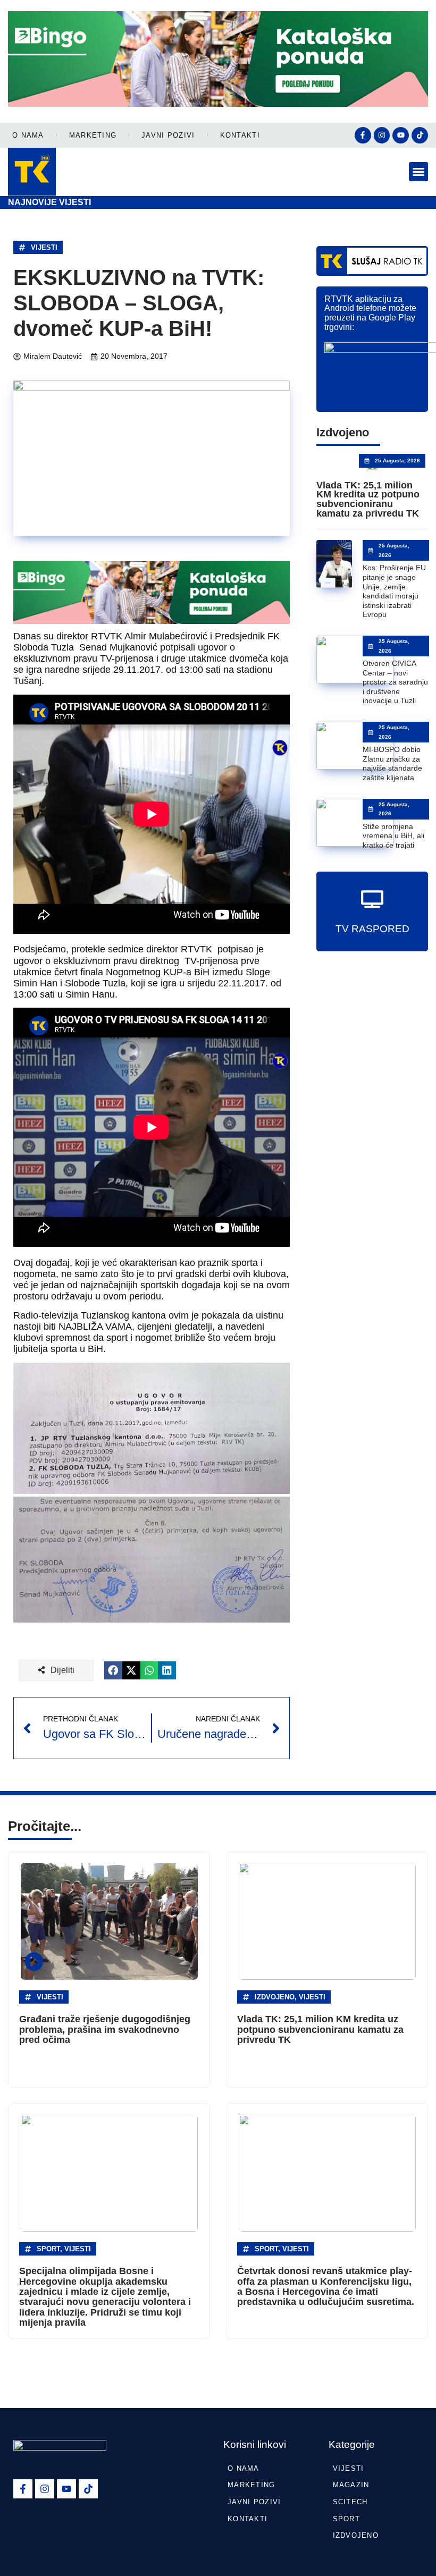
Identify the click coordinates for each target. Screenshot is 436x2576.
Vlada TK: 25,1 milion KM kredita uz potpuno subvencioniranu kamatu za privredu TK (368, 499)
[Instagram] (382, 135)
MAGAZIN (351, 2485)
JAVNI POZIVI (168, 135)
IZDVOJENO (356, 2535)
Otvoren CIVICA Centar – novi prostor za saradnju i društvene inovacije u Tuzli (395, 682)
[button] (418, 172)
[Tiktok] (420, 135)
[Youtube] (401, 135)
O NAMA (28, 135)
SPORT (346, 2519)
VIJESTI (44, 247)
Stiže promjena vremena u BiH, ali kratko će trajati (393, 836)
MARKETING (93, 135)
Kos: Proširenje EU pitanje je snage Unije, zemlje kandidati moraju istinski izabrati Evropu (394, 591)
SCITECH (350, 2502)
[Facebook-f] (363, 135)
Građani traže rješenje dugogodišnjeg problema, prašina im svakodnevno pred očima (105, 2029)
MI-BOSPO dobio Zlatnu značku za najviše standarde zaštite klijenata (392, 763)
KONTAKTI (240, 135)
